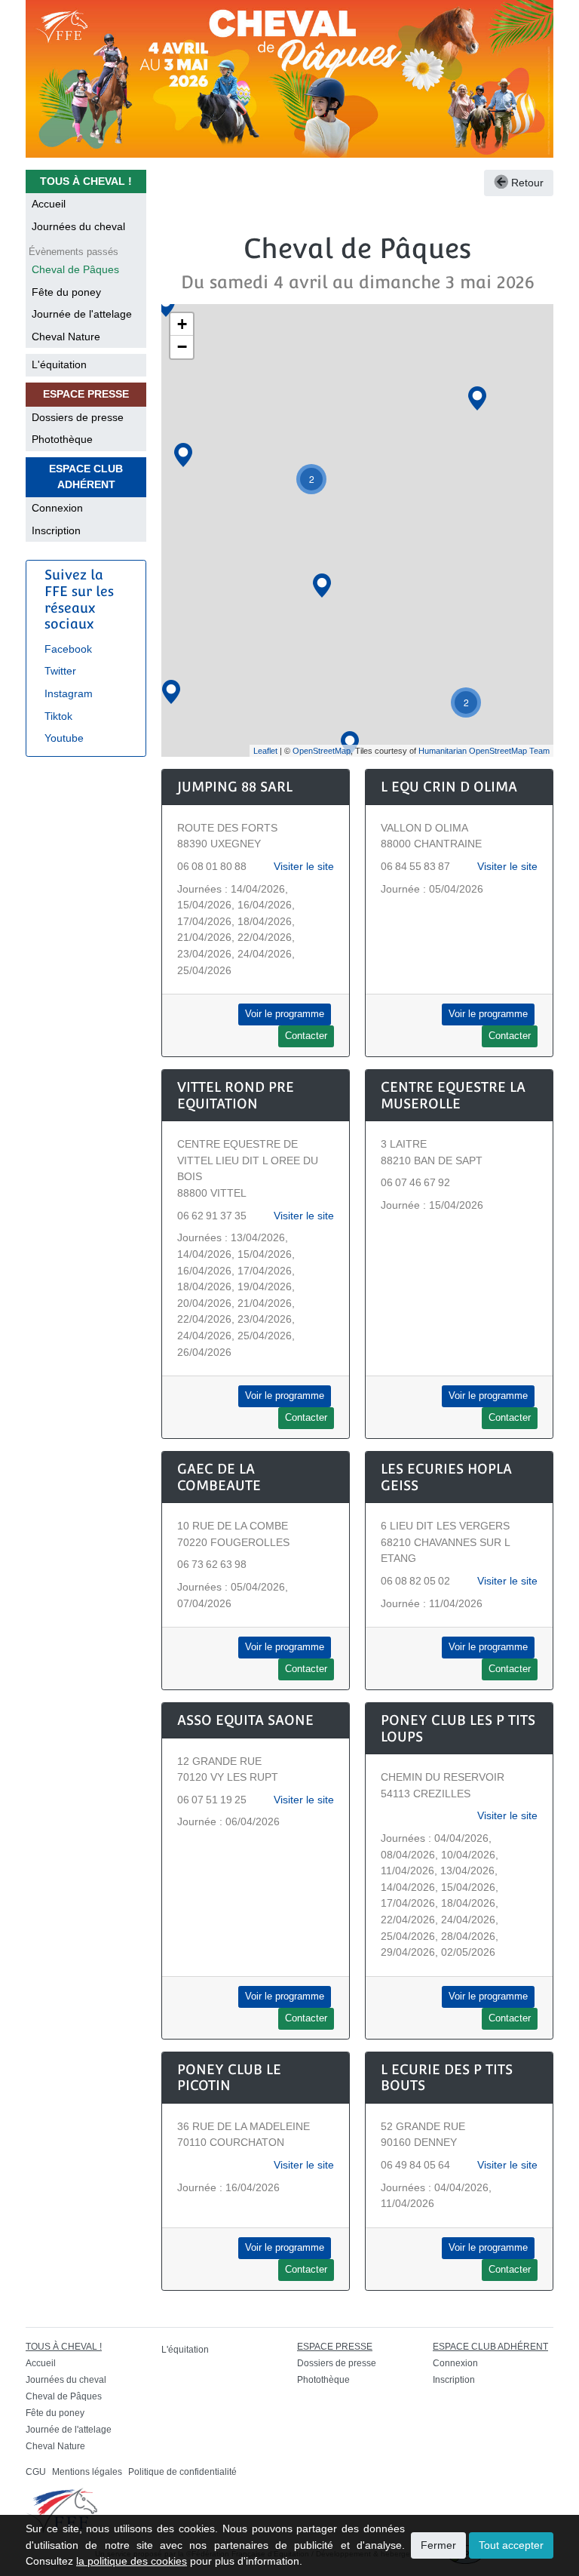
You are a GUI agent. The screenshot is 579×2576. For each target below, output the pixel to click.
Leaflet (265, 751)
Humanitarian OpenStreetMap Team (484, 751)
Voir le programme (285, 1014)
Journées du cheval (78, 226)
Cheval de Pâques (75, 269)
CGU (36, 2472)
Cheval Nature (66, 337)
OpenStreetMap (322, 751)
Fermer (438, 2545)
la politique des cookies (132, 2561)
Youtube (64, 738)
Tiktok (58, 716)
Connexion (57, 508)
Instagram (69, 693)
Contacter (306, 1036)
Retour (526, 183)
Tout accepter (511, 2545)
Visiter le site (304, 866)
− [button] (182, 347)
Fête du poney (66, 292)
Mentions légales (87, 2472)
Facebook (68, 649)
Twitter (60, 671)
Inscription (56, 530)
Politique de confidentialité (182, 2472)
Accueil (49, 204)
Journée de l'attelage (82, 314)
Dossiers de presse (78, 417)
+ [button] (182, 324)
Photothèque (62, 439)
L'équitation (59, 364)
